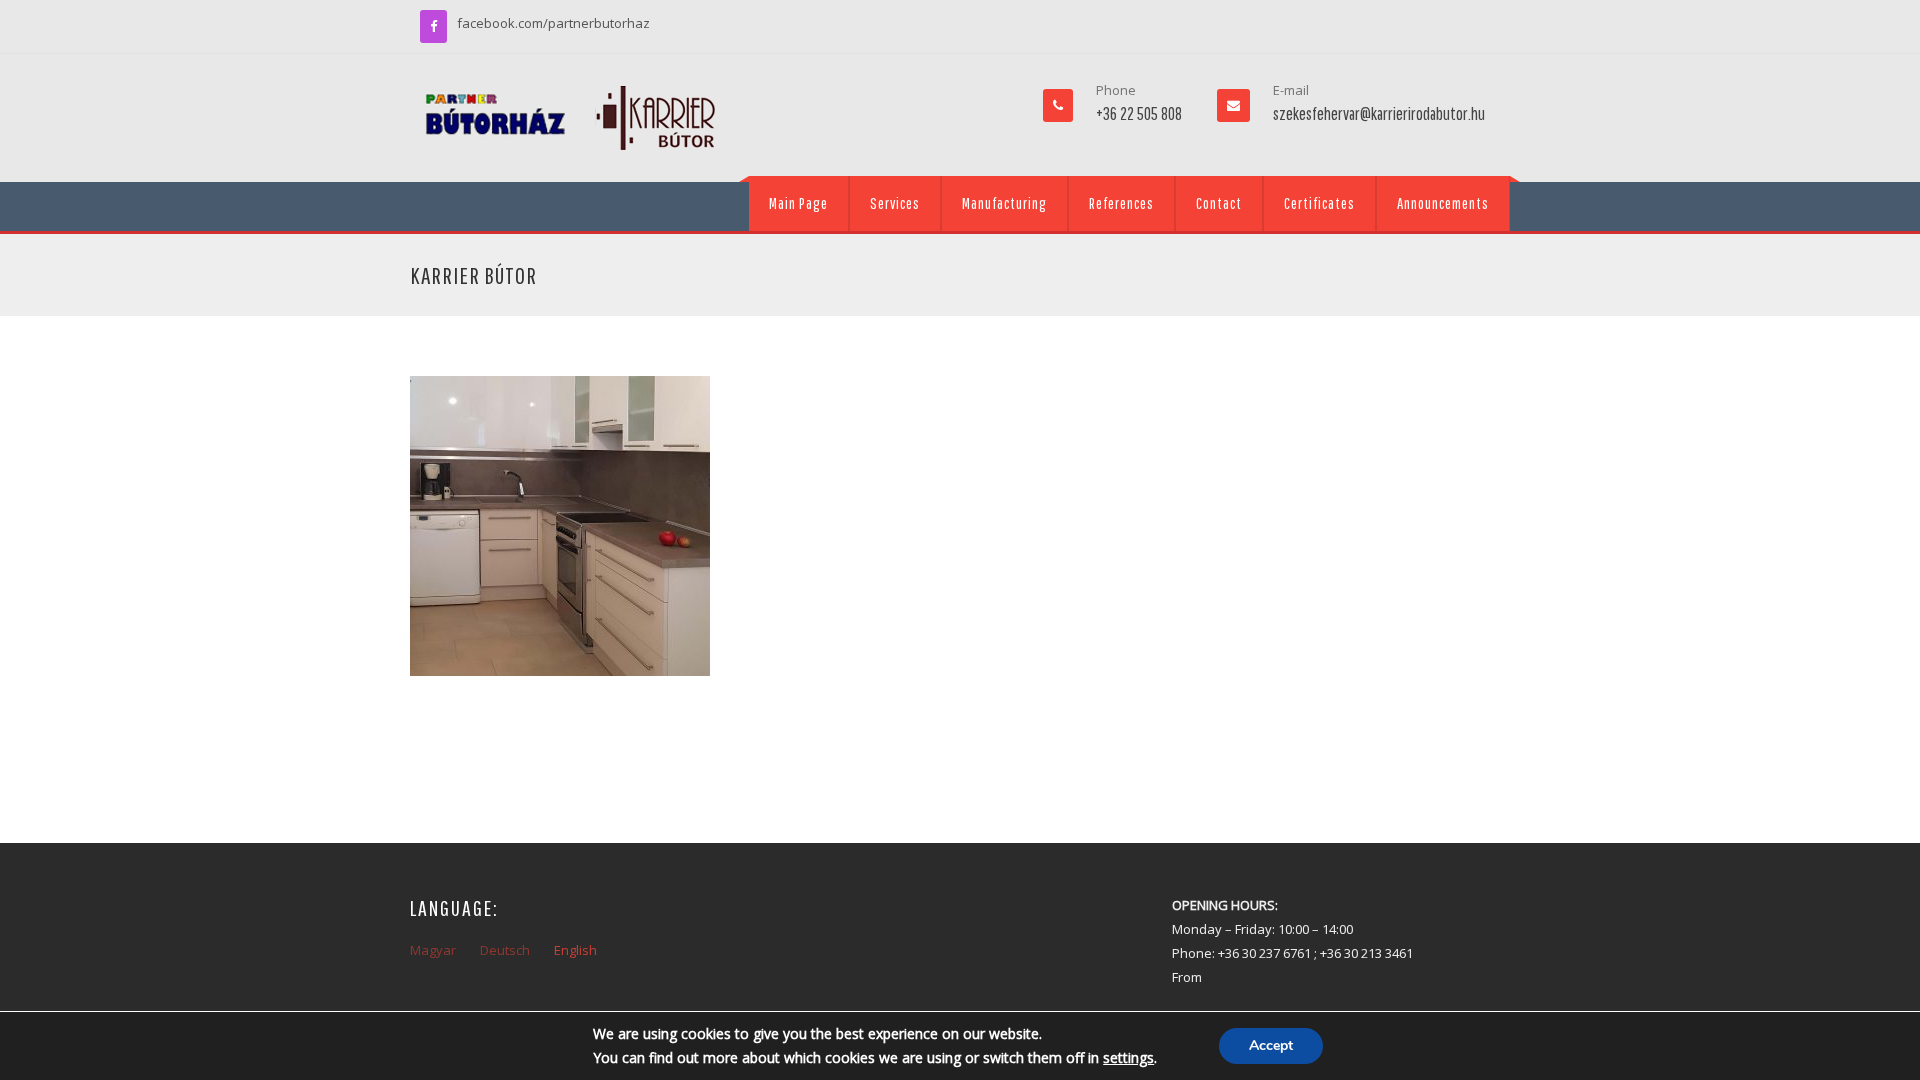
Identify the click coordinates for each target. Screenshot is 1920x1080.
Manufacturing (1004, 203)
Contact (1219, 203)
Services (895, 203)
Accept (1271, 1045)
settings (1128, 1057)
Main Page (798, 203)
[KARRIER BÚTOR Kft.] (570, 118)
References (1121, 203)
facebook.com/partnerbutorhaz (553, 23)
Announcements (1443, 203)
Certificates (1319, 203)
